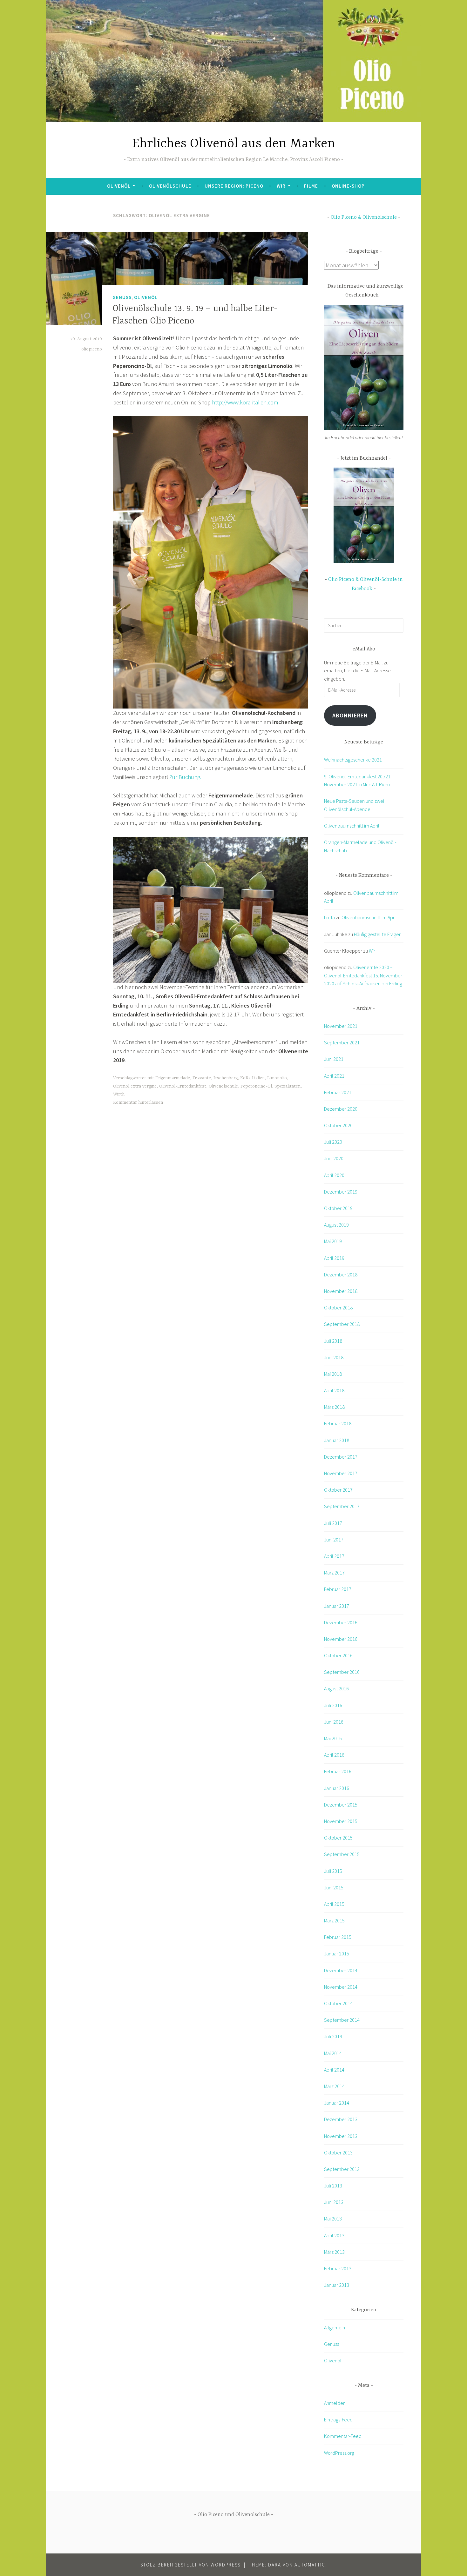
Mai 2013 (333, 2219)
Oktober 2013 (338, 2153)
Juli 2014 (333, 2036)
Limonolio (277, 1078)
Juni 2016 (334, 1722)
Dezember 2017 (341, 1457)
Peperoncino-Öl (256, 1086)
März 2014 (334, 2086)
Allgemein (335, 2327)
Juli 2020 (333, 1142)
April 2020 (334, 1175)
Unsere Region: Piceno (234, 186)
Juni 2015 (334, 1887)
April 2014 (334, 2070)
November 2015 (341, 1821)
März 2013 (334, 2252)
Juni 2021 (334, 1059)
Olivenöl (119, 186)
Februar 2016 (338, 1771)
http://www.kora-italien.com (245, 402)
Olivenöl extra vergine (135, 1086)
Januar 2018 (337, 1440)
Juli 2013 (333, 2186)
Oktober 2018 (338, 1308)
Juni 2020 (334, 1158)
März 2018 (334, 1407)
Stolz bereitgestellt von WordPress (190, 2565)
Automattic (310, 2565)
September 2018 (342, 1324)
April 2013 (334, 2235)
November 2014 (341, 1987)
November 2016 (341, 1639)
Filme (311, 186)
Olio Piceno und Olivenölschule (234, 2515)
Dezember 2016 (341, 1622)
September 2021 (342, 1042)
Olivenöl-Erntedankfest (183, 1086)
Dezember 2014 (341, 1970)
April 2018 (334, 1390)
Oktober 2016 (338, 1655)
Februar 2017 (338, 1589)
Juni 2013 (334, 2202)
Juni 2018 (334, 1357)
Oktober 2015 (338, 1838)
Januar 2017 (337, 1606)
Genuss (122, 297)
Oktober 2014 (338, 2003)
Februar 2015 (338, 1937)
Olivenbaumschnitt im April (352, 826)
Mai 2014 (333, 2053)
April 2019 (334, 1258)
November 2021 (341, 1026)
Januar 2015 (337, 1954)
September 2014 (342, 2020)
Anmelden (335, 2403)
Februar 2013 (338, 2268)
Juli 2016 (333, 1705)
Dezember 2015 (341, 1805)
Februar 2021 (338, 1092)
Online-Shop (348, 186)
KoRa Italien (252, 1078)
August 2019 (336, 1225)
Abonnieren (350, 715)
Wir (281, 186)
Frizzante (202, 1078)
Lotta (329, 917)
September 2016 (342, 1672)
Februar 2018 (338, 1423)
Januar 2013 (337, 2285)
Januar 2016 (337, 1788)
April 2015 (334, 1904)
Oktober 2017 (338, 1490)
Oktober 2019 (338, 1208)
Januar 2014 (337, 2103)
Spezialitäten (288, 1086)
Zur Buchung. (185, 777)
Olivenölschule (170, 186)
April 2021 (334, 1076)
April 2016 (334, 1755)
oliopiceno (92, 349)
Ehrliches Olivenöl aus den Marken (234, 144)
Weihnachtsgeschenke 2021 (353, 760)
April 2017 (334, 1556)
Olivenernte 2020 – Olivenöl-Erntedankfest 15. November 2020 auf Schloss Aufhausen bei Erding (363, 975)
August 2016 (336, 1688)
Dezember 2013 (341, 2119)
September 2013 (342, 2169)
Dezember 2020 (341, 1109)
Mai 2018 (333, 1374)
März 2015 (334, 1920)
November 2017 (341, 1473)
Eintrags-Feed (338, 2420)
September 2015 (342, 1854)
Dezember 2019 (341, 1192)
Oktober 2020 (338, 1125)
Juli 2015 (333, 1871)
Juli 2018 (333, 1341)
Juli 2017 (333, 1523)
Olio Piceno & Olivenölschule (364, 217)
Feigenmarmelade (173, 1078)
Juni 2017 (334, 1540)
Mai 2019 (333, 1241)
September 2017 (342, 1506)
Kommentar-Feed (343, 2436)
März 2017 (334, 1573)
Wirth (119, 1094)
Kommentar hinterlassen (138, 1102)
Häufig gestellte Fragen (378, 934)
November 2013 (341, 2136)
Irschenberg (226, 1078)
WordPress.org (339, 2453)
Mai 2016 (333, 1738)
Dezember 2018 (341, 1275)
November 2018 (341, 1291)
